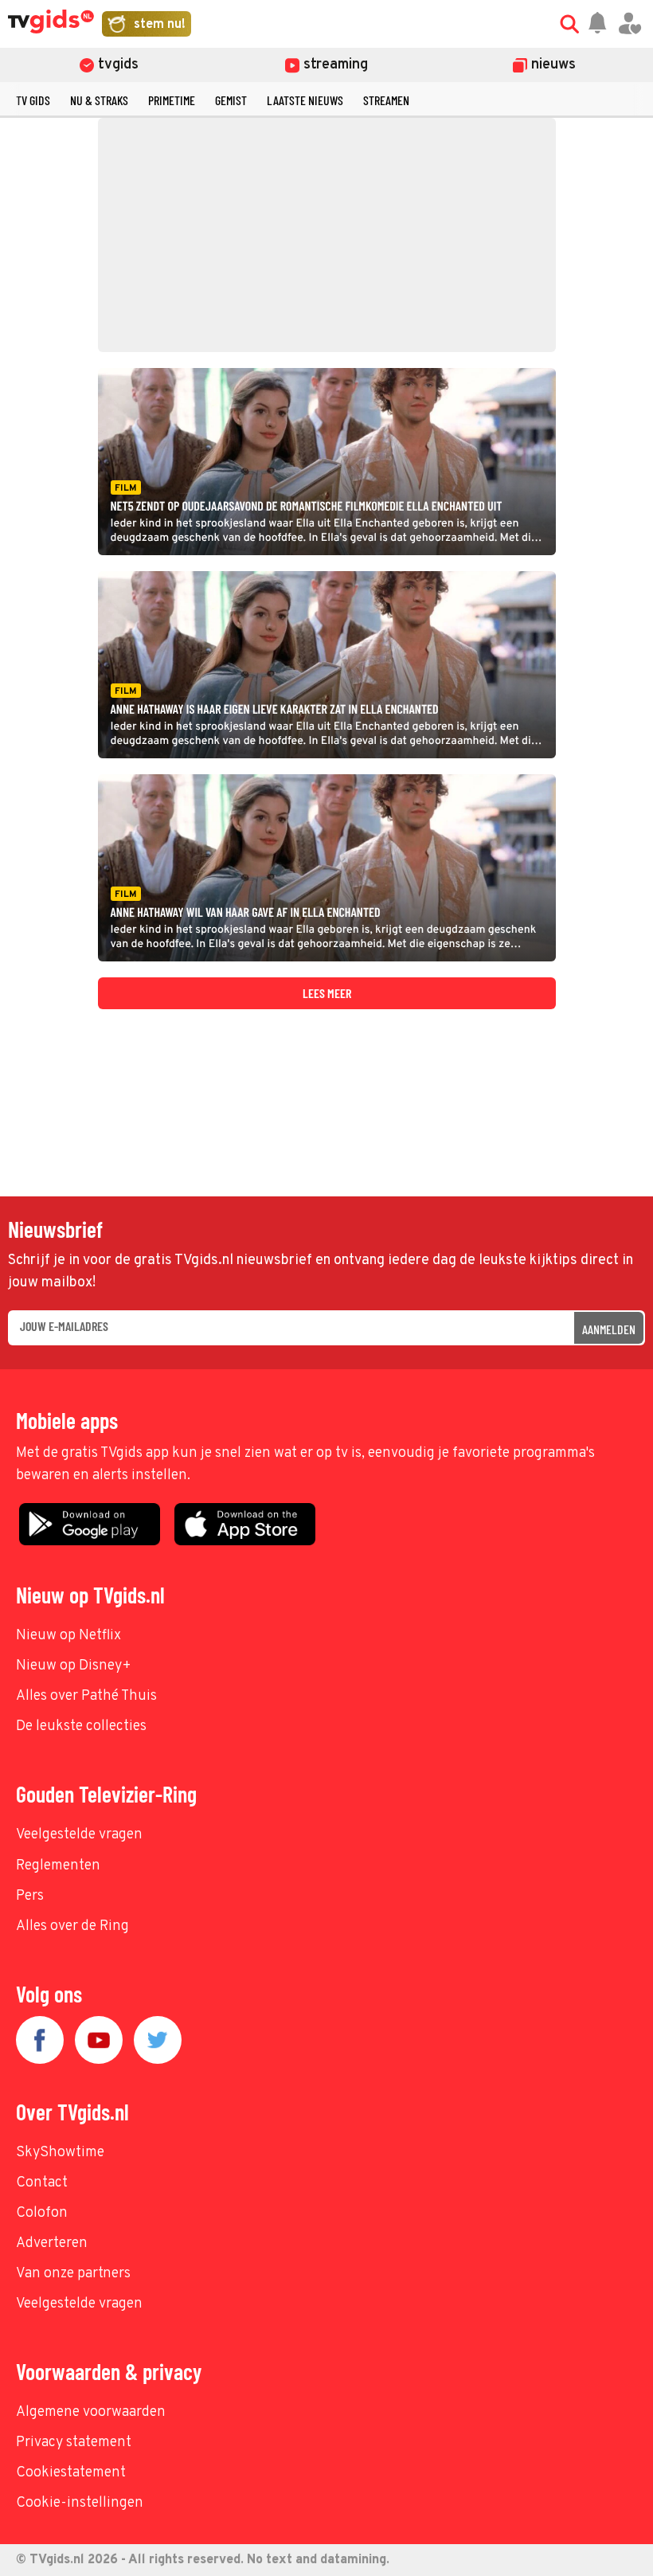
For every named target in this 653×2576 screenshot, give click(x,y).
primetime (172, 100)
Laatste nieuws (305, 100)
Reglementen (58, 1866)
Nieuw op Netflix (68, 1636)
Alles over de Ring (72, 1926)
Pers (30, 1896)
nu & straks (99, 100)
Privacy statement (74, 2443)
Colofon (42, 2213)
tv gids (33, 100)
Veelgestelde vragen (79, 1835)
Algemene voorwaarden (91, 2412)
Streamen (386, 100)
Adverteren (52, 2243)
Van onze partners (73, 2274)
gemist (231, 100)
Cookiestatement (71, 2473)
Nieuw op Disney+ (74, 1666)
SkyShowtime (60, 2153)
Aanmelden (609, 1329)
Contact (42, 2183)
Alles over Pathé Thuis (86, 1696)
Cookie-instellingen (80, 2503)
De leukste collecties (81, 1726)
